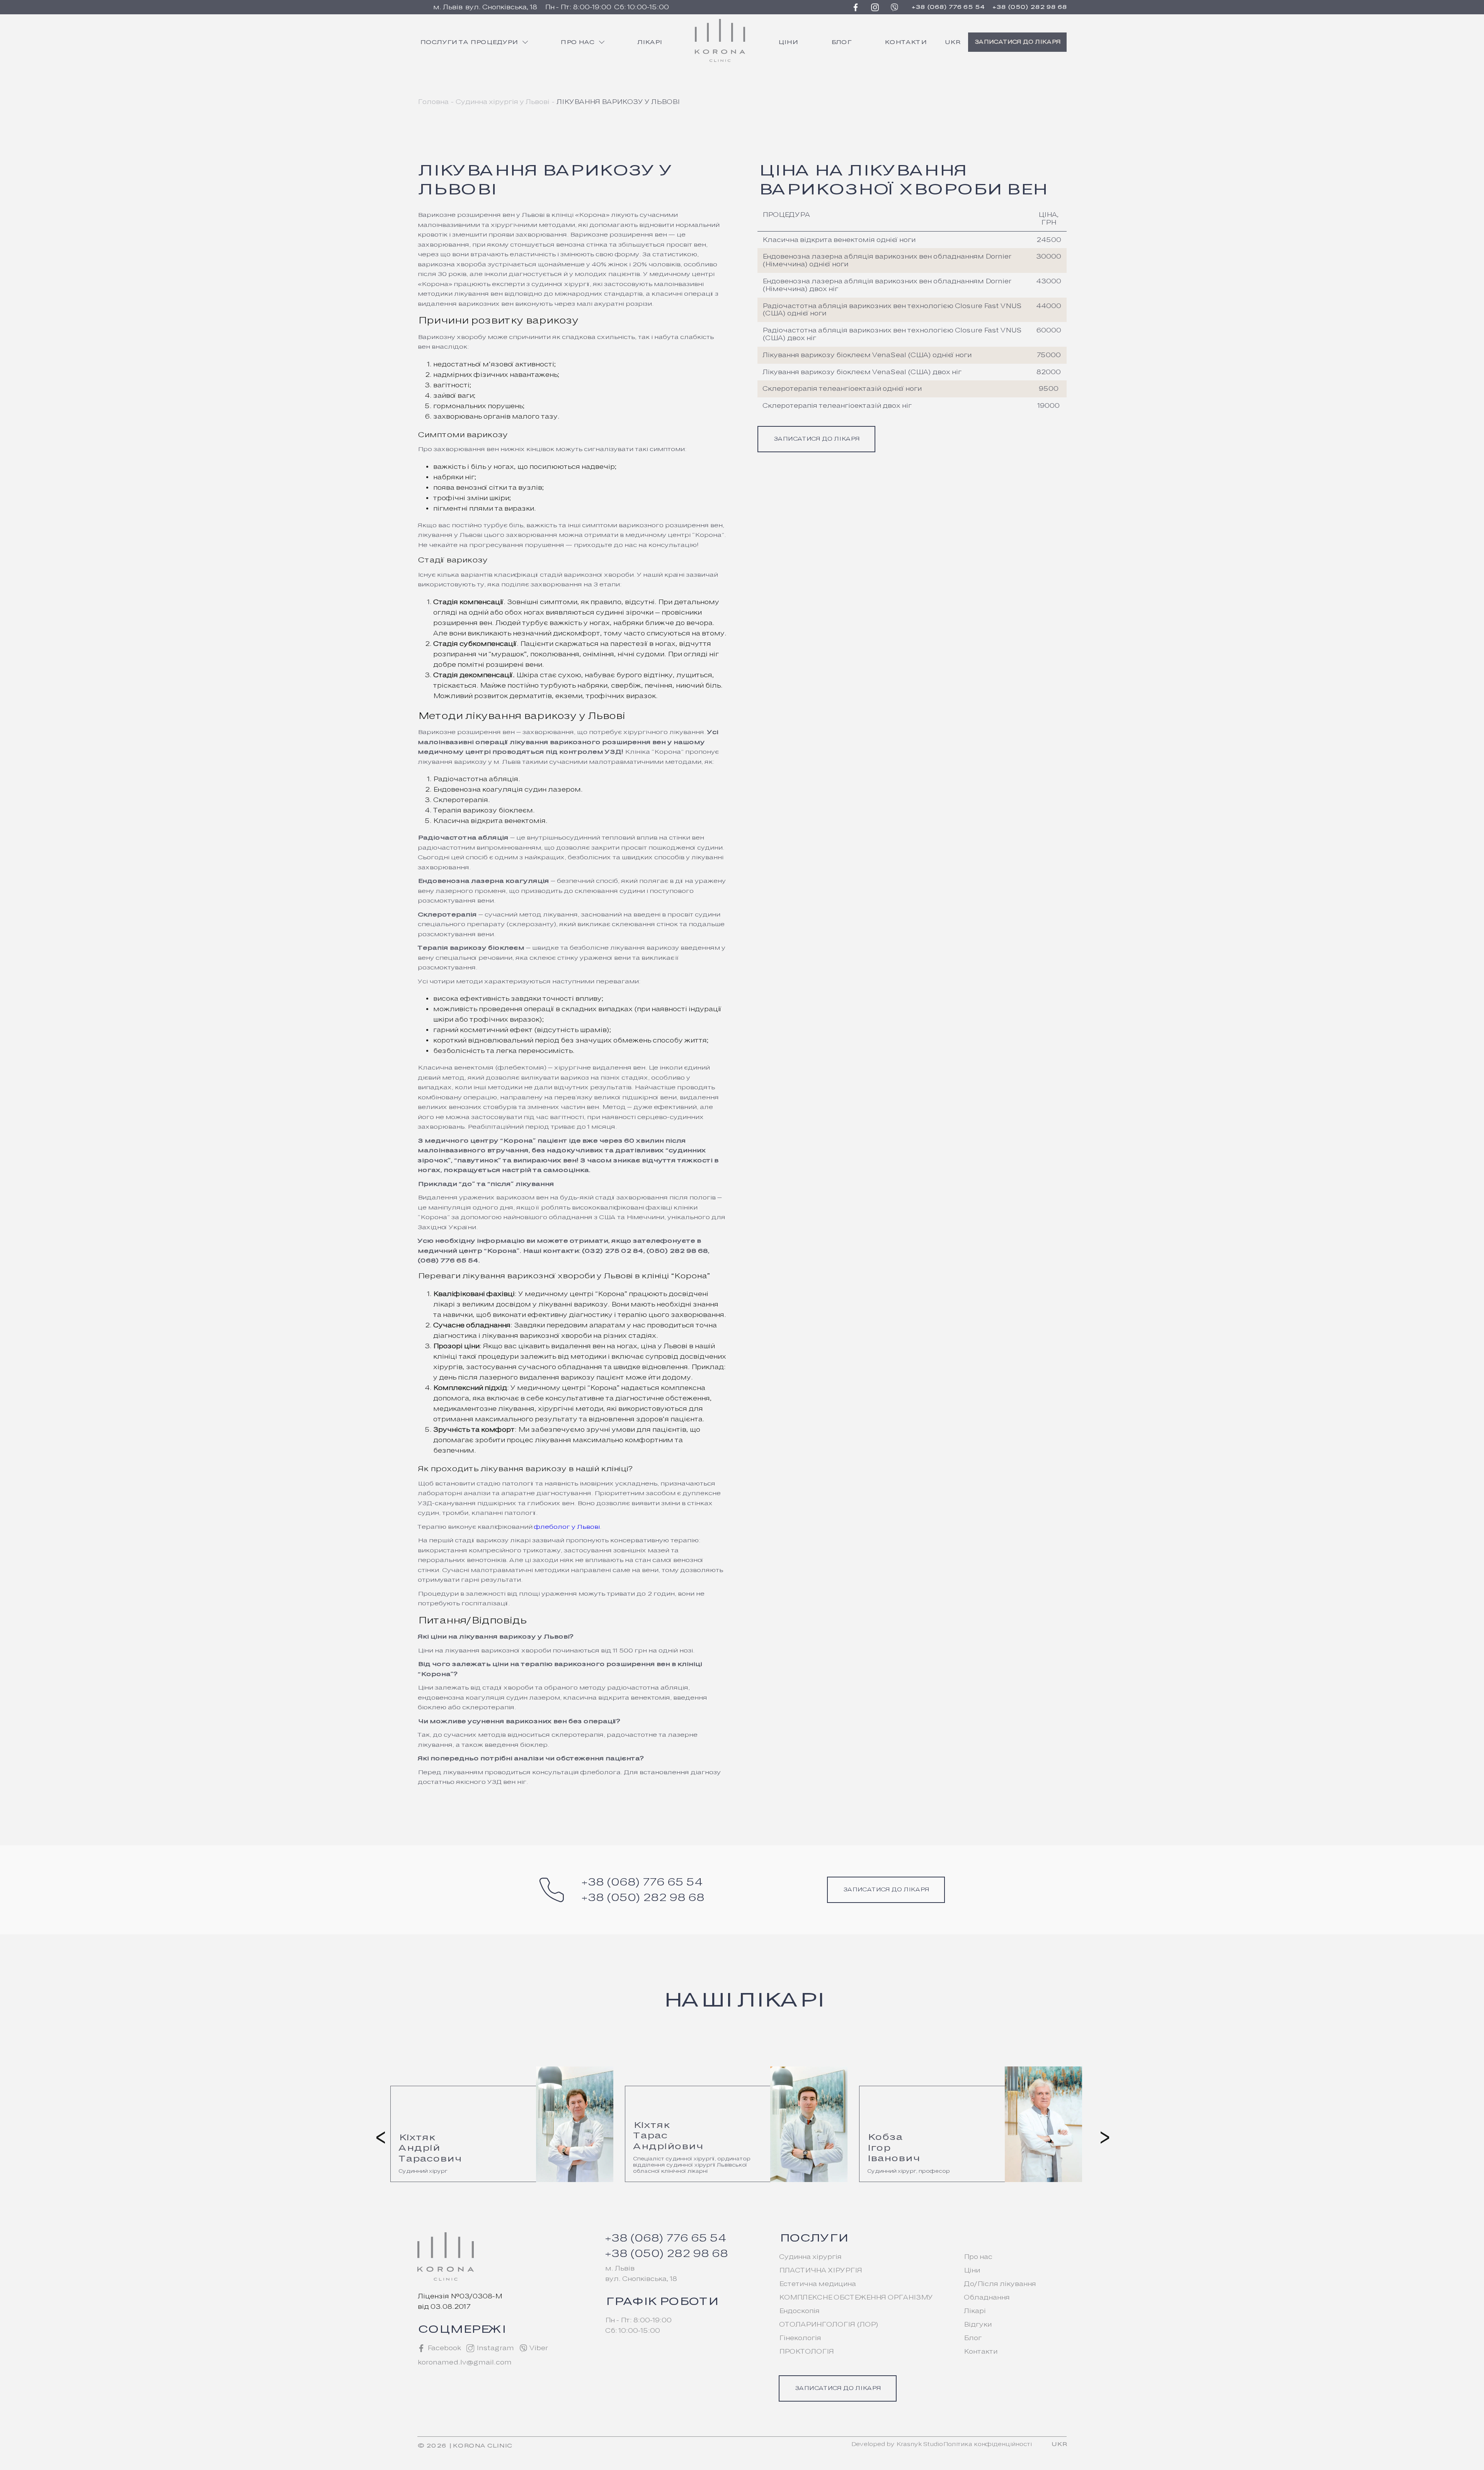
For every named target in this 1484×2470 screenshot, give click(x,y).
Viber (538, 2348)
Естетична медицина (817, 2284)
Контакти (905, 42)
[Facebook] (856, 7)
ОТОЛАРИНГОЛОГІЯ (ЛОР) (828, 2324)
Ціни (788, 42)
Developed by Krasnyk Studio (897, 2444)
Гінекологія (800, 2338)
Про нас (577, 42)
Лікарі (649, 42)
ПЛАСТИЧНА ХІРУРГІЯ (820, 2270)
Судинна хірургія (810, 2257)
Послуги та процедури (469, 42)
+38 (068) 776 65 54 (948, 7)
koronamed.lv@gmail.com (464, 2362)
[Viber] (894, 7)
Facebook (444, 2348)
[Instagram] (875, 7)
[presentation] (379, 2136)
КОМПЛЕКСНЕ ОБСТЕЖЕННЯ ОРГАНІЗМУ (856, 2297)
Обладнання (986, 2297)
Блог (841, 42)
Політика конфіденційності (987, 2444)
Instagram (495, 2348)
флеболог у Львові (567, 1527)
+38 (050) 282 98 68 (1030, 7)
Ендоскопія (799, 2311)
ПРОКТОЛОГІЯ (806, 2352)
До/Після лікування (1000, 2284)
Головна (433, 102)
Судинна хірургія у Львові (502, 102)
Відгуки (977, 2324)
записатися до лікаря (1017, 42)
